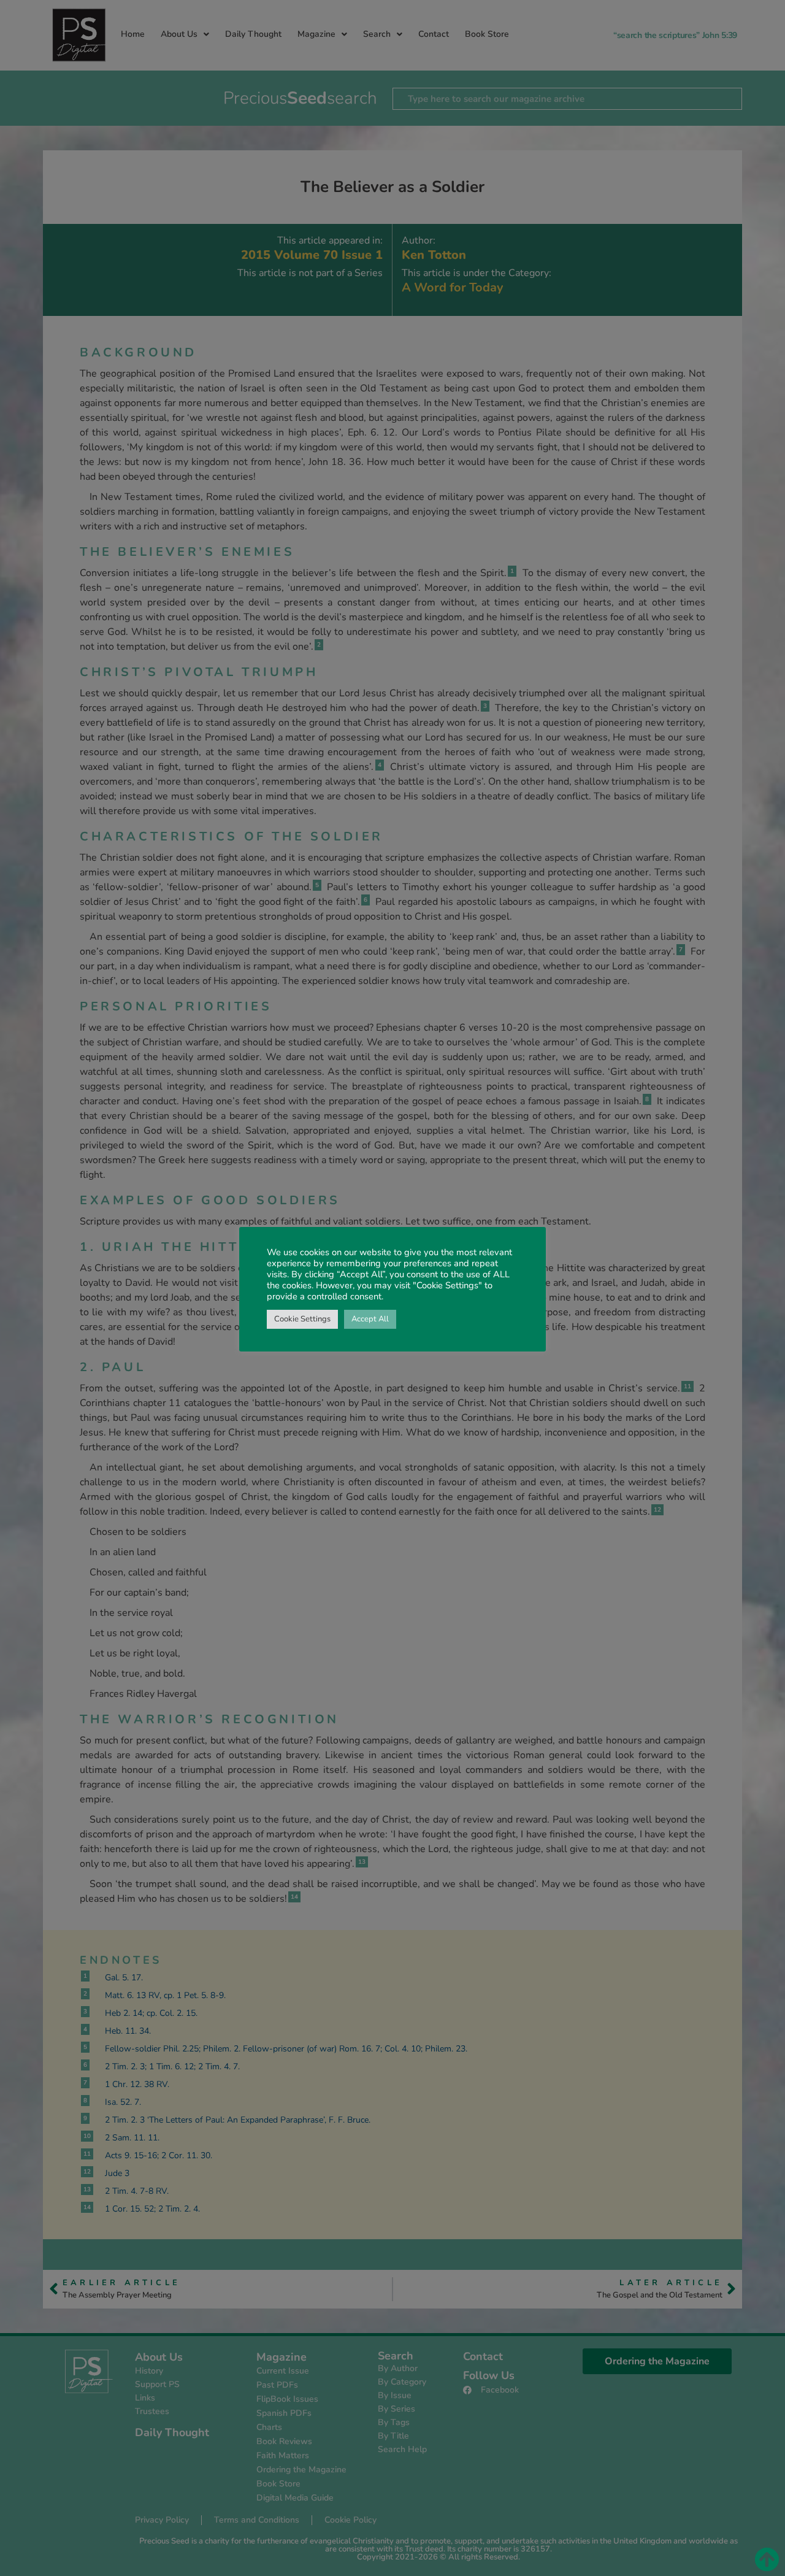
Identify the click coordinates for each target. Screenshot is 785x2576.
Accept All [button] (370, 1319)
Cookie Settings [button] (302, 1319)
